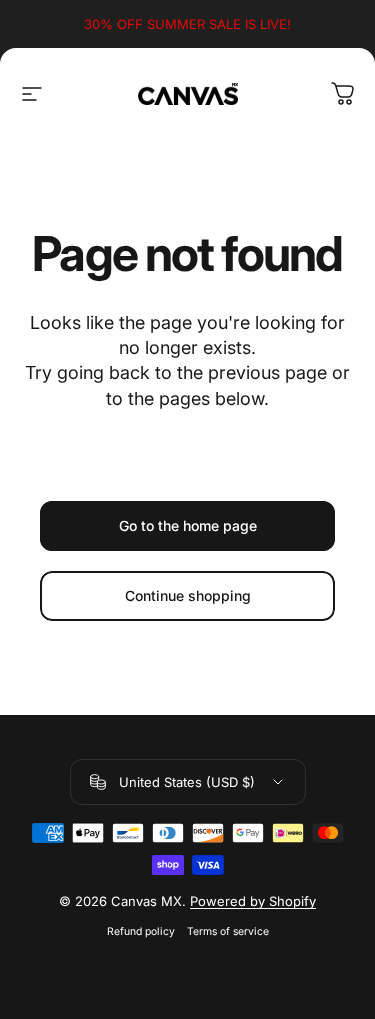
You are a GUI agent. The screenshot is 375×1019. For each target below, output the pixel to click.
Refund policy (141, 931)
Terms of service (228, 931)
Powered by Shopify (253, 901)
